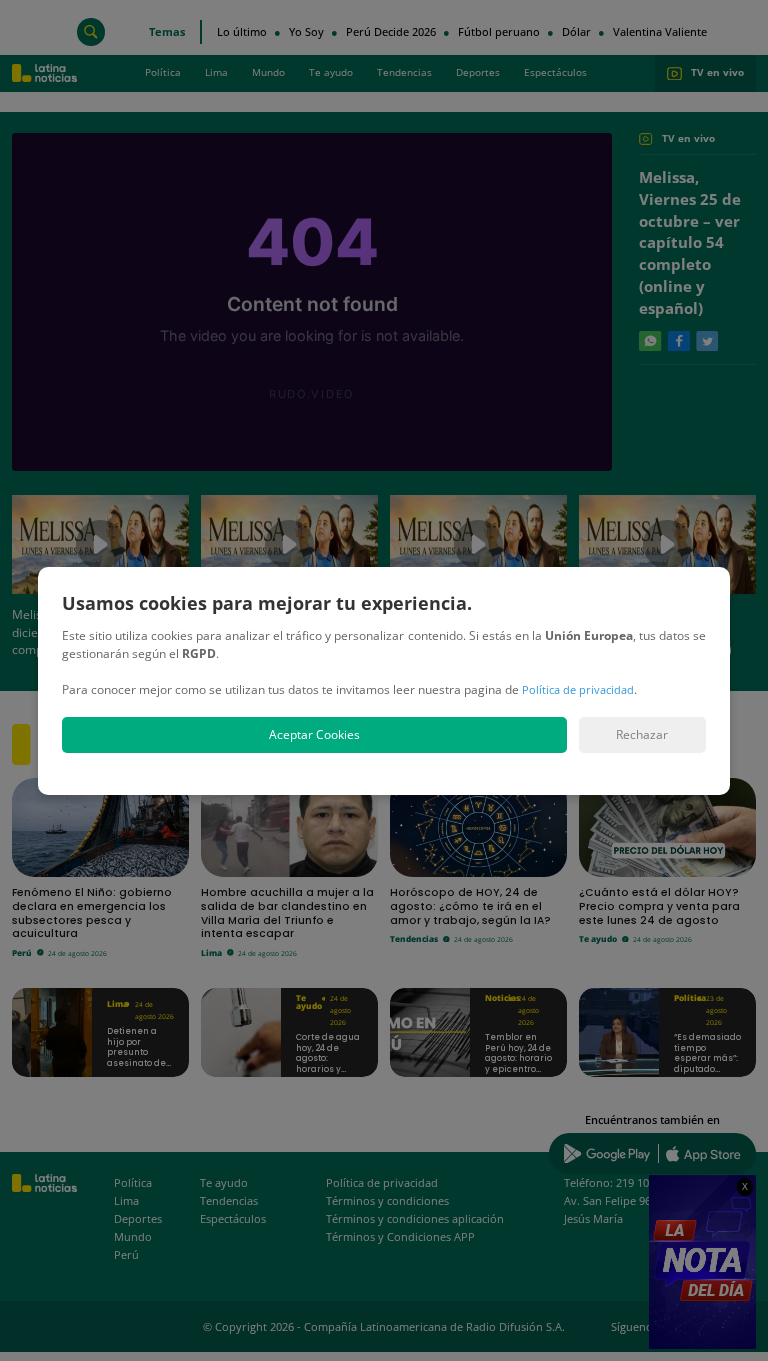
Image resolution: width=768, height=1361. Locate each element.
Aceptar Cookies (314, 734)
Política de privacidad (578, 689)
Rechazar (642, 734)
